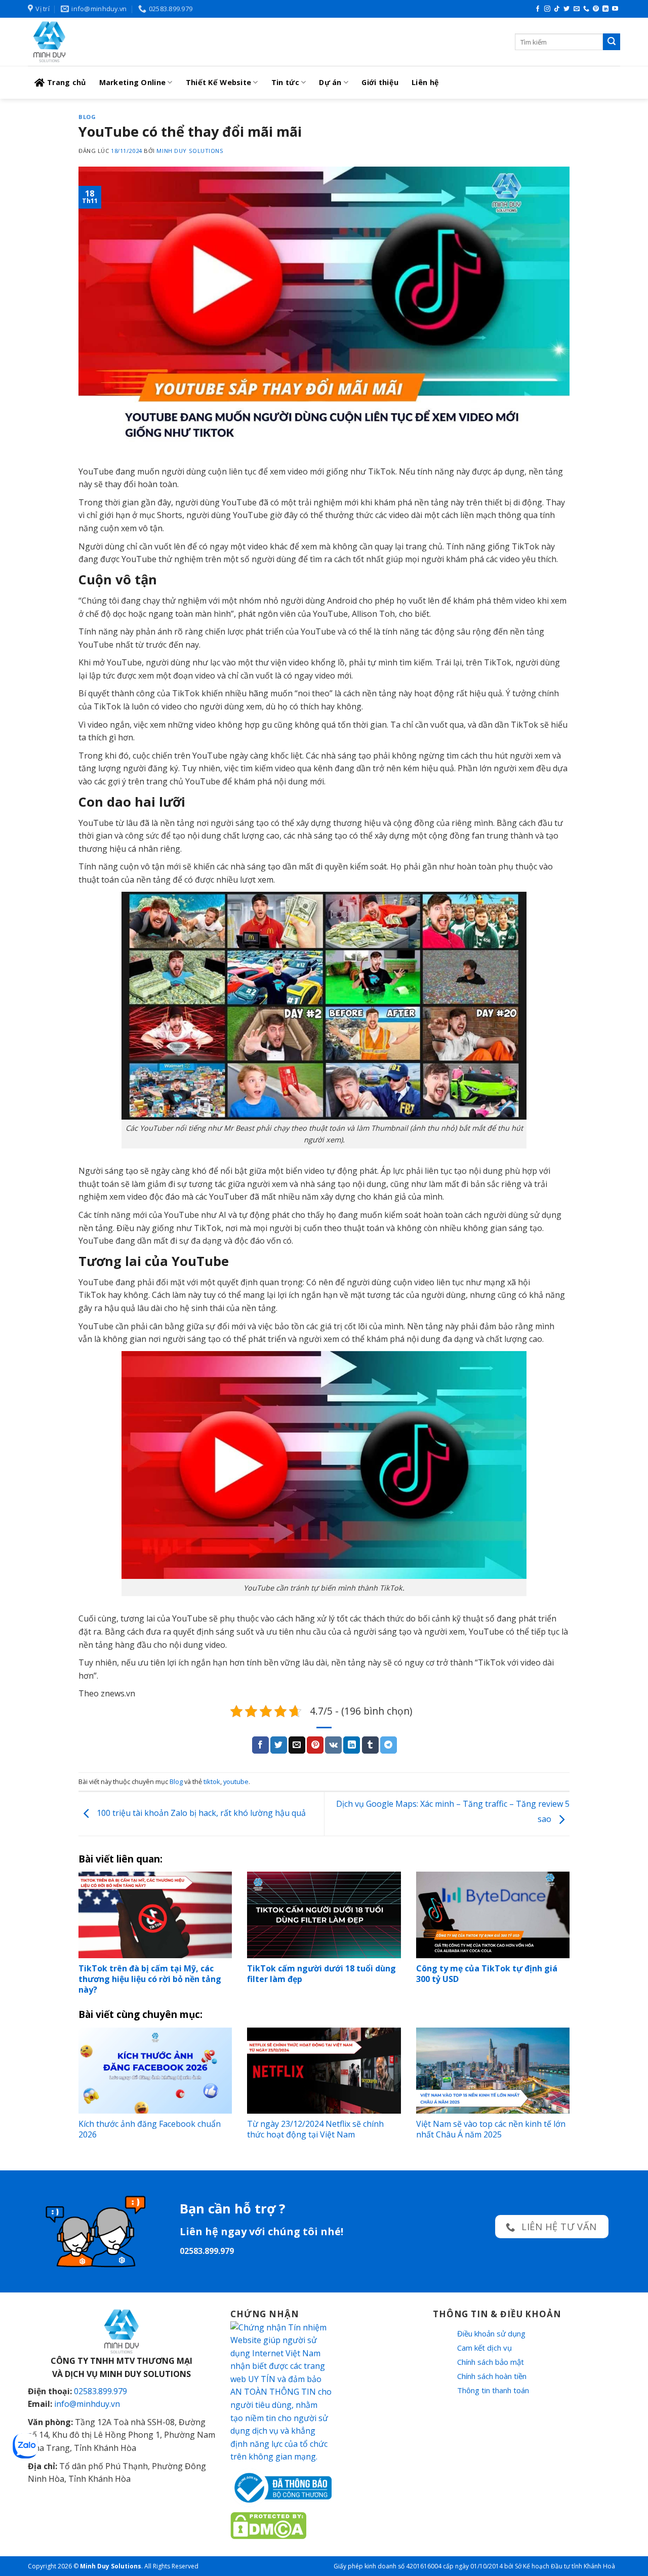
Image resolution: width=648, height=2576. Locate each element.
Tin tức (285, 82)
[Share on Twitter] (279, 1745)
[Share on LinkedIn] (352, 1745)
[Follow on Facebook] (538, 9)
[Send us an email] (577, 9)
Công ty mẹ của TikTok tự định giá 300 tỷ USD (487, 1974)
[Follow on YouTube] (615, 9)
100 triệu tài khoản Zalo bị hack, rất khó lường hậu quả (200, 1813)
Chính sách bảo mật (491, 2362)
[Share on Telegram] (389, 1745)
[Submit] (612, 42)
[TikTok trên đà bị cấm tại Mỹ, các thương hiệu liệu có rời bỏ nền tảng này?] (155, 1915)
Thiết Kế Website (219, 82)
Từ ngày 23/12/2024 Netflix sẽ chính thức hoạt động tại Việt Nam (315, 2129)
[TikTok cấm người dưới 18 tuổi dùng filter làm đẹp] (324, 1915)
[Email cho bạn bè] (297, 1745)
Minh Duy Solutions (190, 151)
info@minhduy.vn (87, 2404)
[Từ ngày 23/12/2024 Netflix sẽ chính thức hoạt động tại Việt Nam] (324, 2071)
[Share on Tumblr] (370, 1745)
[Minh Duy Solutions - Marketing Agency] (104, 42)
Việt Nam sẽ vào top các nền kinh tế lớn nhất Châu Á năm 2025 (491, 2129)
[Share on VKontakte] (333, 1745)
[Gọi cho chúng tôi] (586, 9)
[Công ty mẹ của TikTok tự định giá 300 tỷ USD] (493, 1915)
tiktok (212, 1781)
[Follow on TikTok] (557, 9)
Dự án (330, 82)
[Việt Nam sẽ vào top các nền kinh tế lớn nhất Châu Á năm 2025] (493, 2071)
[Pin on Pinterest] (315, 1745)
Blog (87, 117)
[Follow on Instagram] (547, 9)
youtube (236, 1781)
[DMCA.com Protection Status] (268, 2524)
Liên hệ (425, 82)
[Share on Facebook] (260, 1745)
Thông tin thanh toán (493, 2390)
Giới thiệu (380, 82)
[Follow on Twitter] (566, 9)
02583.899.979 (100, 2391)
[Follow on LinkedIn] (605, 9)
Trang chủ (67, 82)
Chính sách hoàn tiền (492, 2376)
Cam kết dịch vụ (484, 2348)
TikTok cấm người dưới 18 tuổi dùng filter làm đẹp (321, 1974)
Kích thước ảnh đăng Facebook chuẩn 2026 (150, 2129)
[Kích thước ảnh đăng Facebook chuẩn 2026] (155, 2071)
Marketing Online (133, 82)
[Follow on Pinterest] (596, 9)
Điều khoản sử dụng (491, 2333)
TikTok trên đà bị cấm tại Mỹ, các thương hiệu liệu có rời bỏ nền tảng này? (150, 1979)
